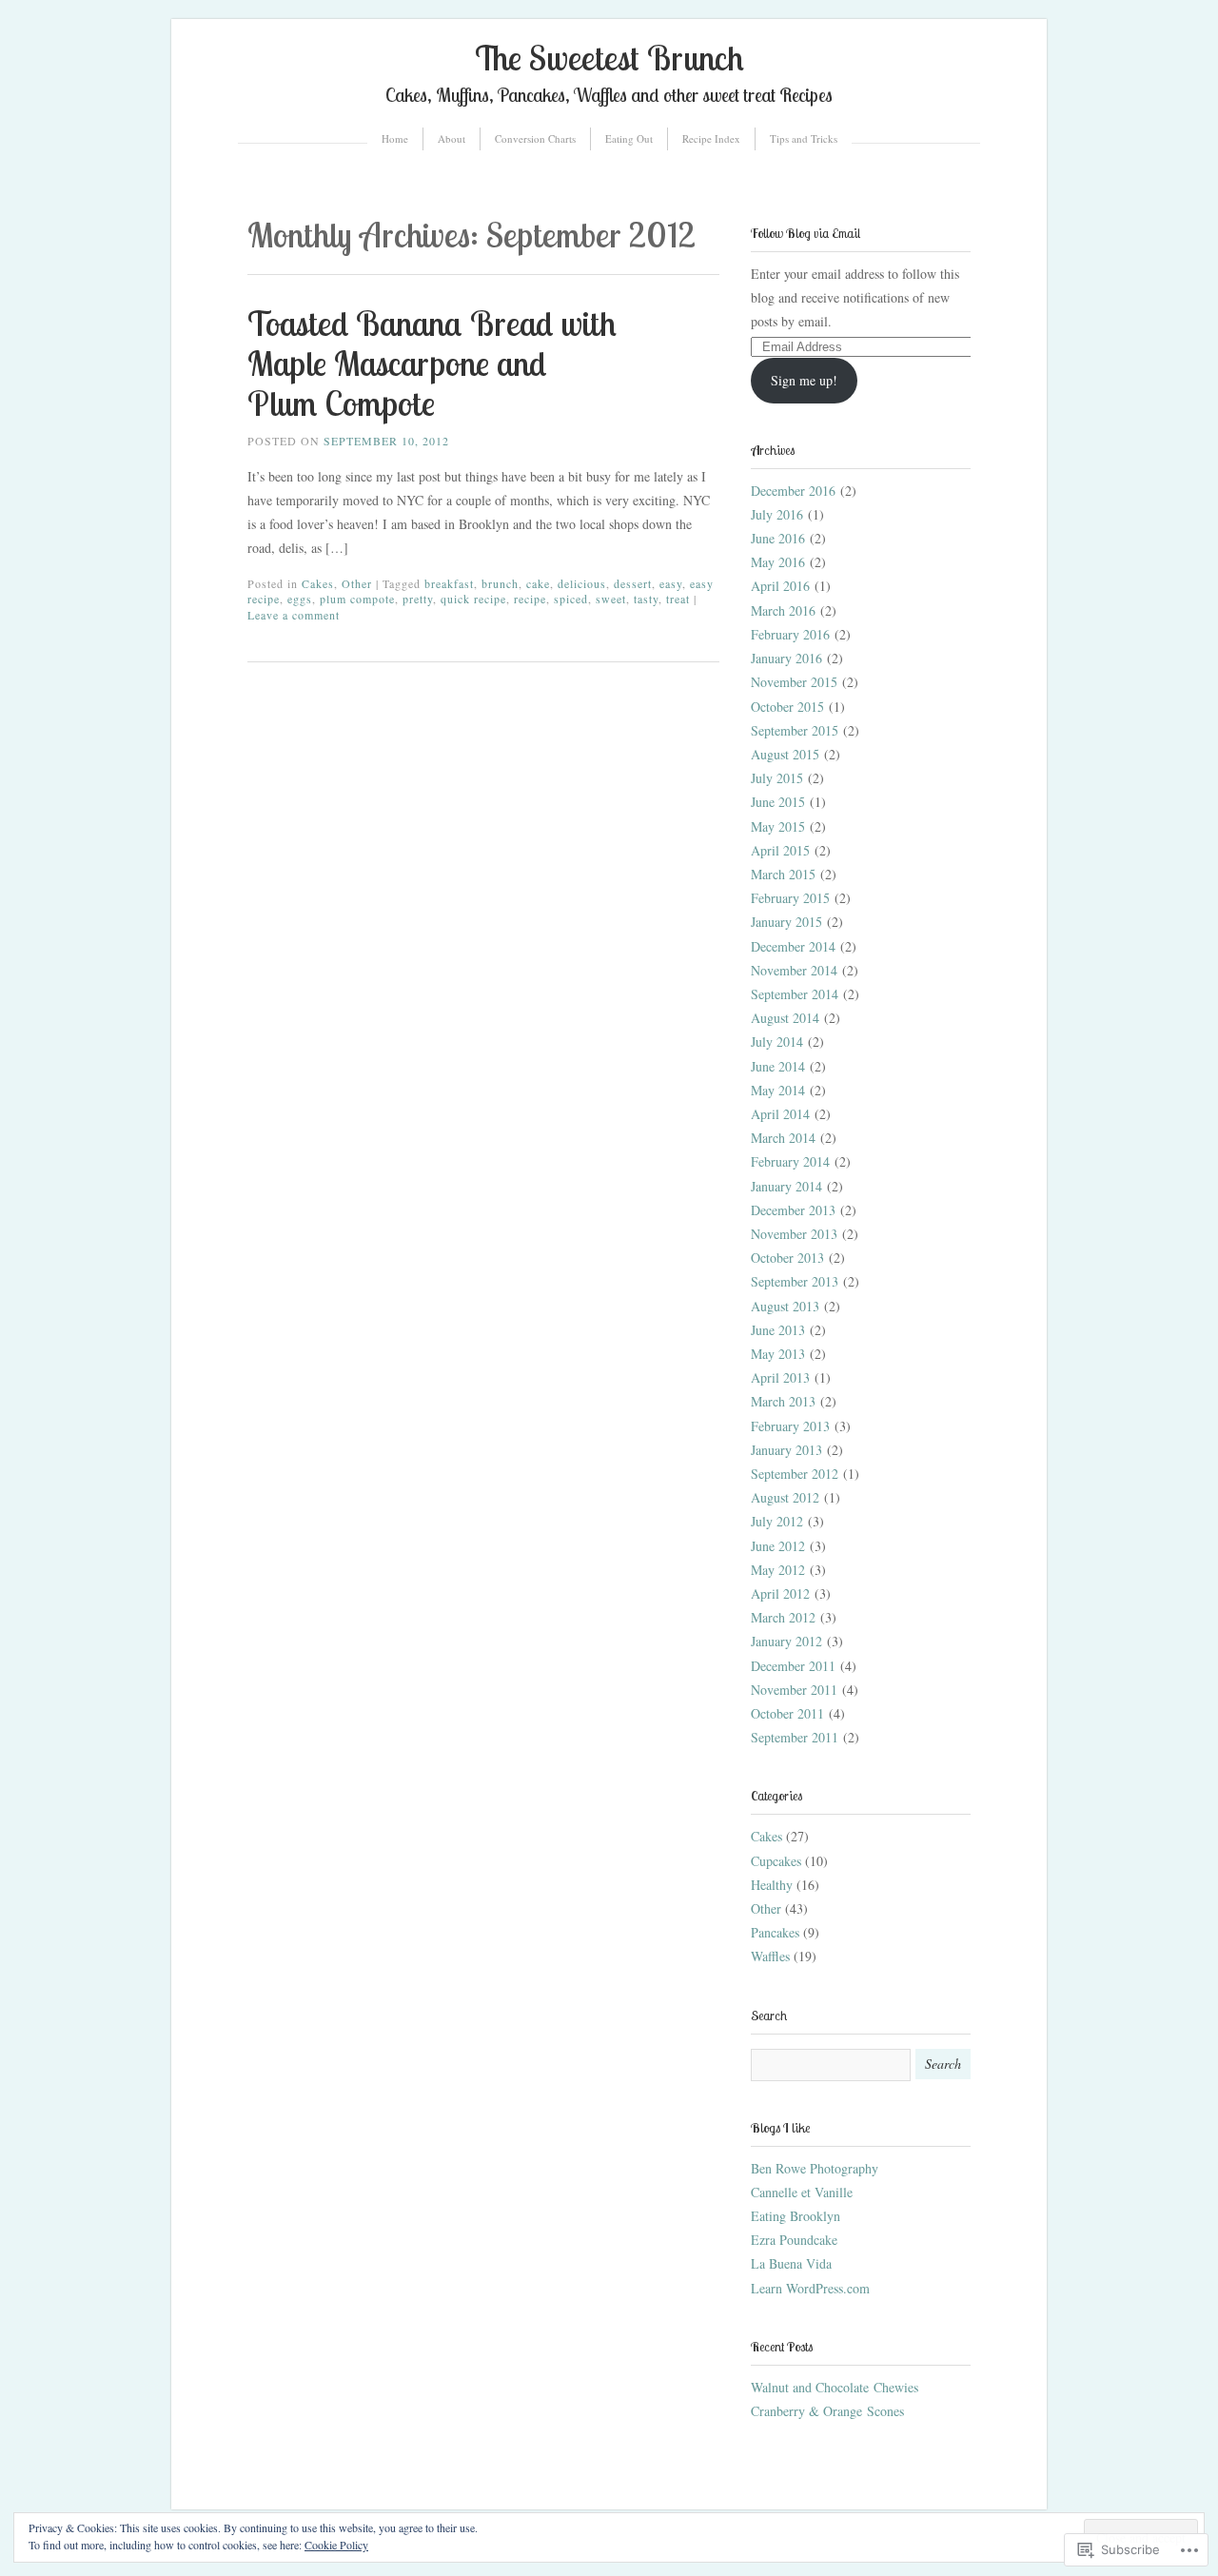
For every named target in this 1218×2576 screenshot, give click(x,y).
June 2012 (778, 1546)
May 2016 (778, 562)
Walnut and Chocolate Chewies (835, 2387)
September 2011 (795, 1737)
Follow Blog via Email (805, 233)
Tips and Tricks (804, 138)
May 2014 (778, 1090)
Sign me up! (804, 380)
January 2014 (786, 1186)
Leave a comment (294, 615)
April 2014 (780, 1114)
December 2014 (793, 946)
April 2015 (780, 850)
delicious (582, 583)
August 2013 (785, 1306)
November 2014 (794, 970)
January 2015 (786, 922)
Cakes (318, 583)
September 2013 (795, 1281)
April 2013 (780, 1377)
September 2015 (795, 730)
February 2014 (790, 1161)
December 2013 (793, 1210)
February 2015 (790, 898)
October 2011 (787, 1713)
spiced (571, 599)
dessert (633, 583)
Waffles (770, 1956)
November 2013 (794, 1234)
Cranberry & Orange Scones (827, 2411)
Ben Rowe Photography (815, 2168)
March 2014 (783, 1138)
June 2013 (778, 1330)
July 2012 (777, 1521)
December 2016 (793, 491)
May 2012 (778, 1570)
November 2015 (794, 682)
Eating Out (629, 138)
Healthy (772, 1885)
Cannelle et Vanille (802, 2192)
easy (671, 583)
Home (395, 138)
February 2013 (790, 1426)
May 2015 (778, 826)
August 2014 (785, 1018)
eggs (300, 599)
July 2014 (777, 1042)
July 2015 (777, 778)
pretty (418, 599)
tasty (646, 599)
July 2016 (777, 514)
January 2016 (786, 658)
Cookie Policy (336, 2545)
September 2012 (795, 1474)
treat (678, 599)
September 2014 (795, 994)
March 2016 (783, 610)
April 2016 (780, 586)
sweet (611, 599)
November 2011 (794, 1690)
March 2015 (783, 874)
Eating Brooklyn (796, 2216)
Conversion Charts (535, 138)
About (452, 138)
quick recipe (473, 599)
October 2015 (787, 707)
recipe (530, 599)
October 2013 (787, 1258)
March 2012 (783, 1617)
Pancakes (775, 1932)
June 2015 (778, 802)
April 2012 (780, 1593)
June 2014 (778, 1066)
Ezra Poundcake (794, 2240)
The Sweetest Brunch (609, 58)
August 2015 (785, 754)
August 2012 (785, 1497)
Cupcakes (776, 1861)
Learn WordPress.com (810, 2288)
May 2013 (778, 1354)
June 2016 (778, 538)
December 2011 (793, 1666)
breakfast (449, 583)
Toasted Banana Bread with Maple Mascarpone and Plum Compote (432, 363)
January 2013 (786, 1450)
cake (538, 583)
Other (357, 583)
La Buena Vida (791, 2263)
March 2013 (783, 1401)
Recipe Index (711, 138)
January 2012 (786, 1641)
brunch (500, 583)
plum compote (357, 599)
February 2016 (790, 634)
